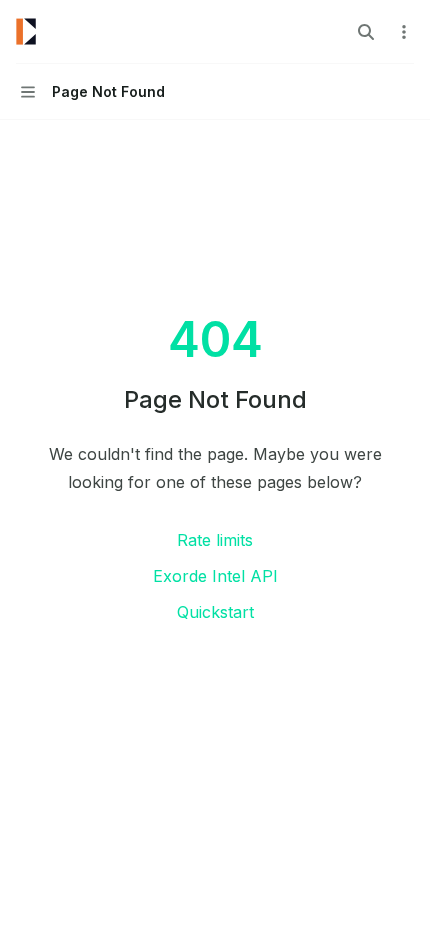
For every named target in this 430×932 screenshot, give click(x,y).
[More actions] (404, 32)
